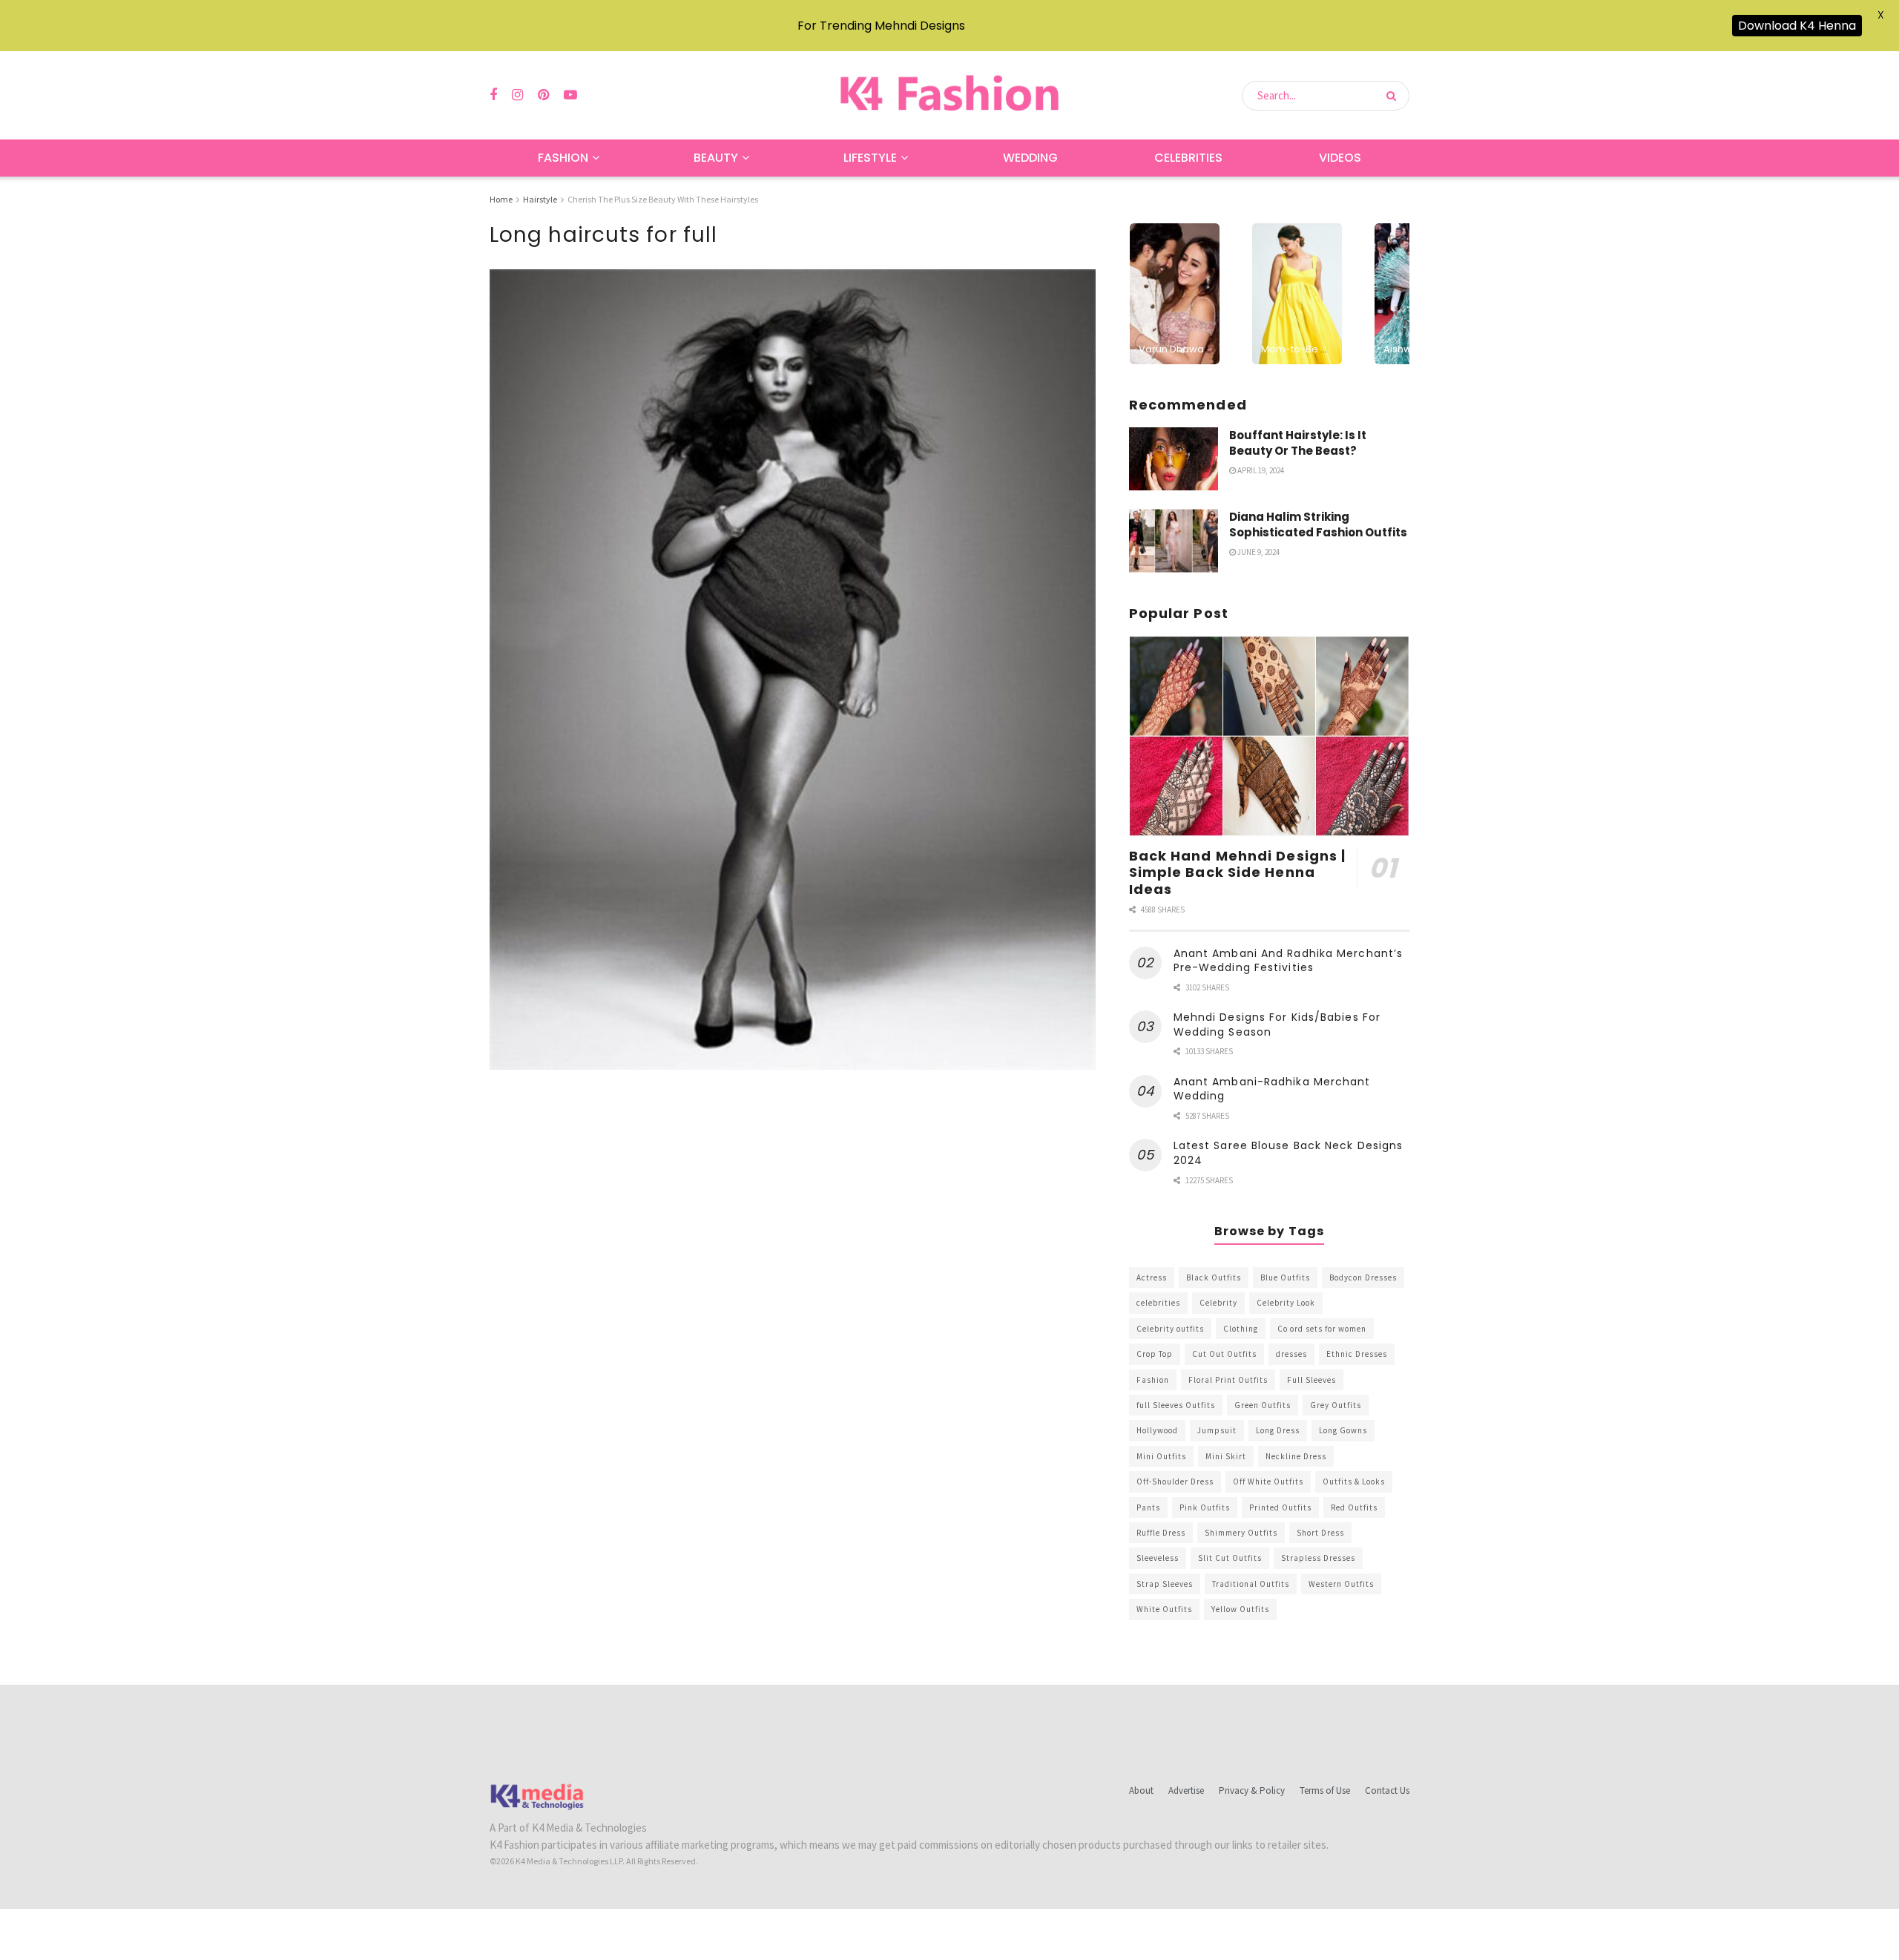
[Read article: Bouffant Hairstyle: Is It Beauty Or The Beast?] (1174, 459)
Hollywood (1157, 1430)
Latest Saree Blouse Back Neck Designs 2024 (1289, 1153)
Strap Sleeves (1165, 1584)
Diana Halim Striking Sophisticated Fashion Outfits (1318, 524)
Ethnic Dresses (1357, 1354)
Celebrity (1218, 1303)
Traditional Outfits (1251, 1584)
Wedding (1030, 158)
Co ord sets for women (1322, 1329)
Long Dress (1278, 1430)
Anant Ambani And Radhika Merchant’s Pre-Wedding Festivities (1289, 961)
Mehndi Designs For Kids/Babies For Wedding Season (1277, 1025)
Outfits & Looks (1354, 1481)
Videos (1340, 158)
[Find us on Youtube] (570, 95)
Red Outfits (1354, 1507)
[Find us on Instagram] (517, 95)
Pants (1148, 1507)
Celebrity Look (1286, 1303)
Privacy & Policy (1252, 1790)
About (1141, 1790)
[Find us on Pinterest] (543, 95)
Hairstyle (540, 199)
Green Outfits (1263, 1405)
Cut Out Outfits (1224, 1354)
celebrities (1158, 1303)
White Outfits (1164, 1609)
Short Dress (1320, 1533)
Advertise (1186, 1790)
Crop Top (1155, 1354)
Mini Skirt (1226, 1456)
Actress (1152, 1277)
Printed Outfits (1280, 1507)
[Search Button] (1394, 96)
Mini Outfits (1161, 1456)
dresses (1291, 1354)
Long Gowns (1343, 1430)
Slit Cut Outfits (1230, 1558)
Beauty (716, 158)
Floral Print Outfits (1228, 1380)
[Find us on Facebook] (493, 95)
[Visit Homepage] (949, 95)
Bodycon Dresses (1363, 1277)
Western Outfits (1341, 1584)
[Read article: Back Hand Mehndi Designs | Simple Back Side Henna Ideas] (1269, 736)
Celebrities (1188, 158)
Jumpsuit (1217, 1430)
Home (501, 199)
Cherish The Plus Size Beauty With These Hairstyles (663, 199)
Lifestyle (870, 158)
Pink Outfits (1205, 1507)
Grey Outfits (1336, 1405)
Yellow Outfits (1240, 1609)
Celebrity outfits (1170, 1329)
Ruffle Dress (1161, 1533)
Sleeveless (1158, 1558)
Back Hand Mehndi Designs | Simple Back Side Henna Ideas (1238, 872)
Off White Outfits (1268, 1481)
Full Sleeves (1311, 1380)
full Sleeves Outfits (1176, 1405)
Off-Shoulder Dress (1175, 1481)
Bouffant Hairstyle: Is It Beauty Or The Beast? (1298, 443)
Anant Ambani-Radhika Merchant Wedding (1272, 1089)
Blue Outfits (1285, 1277)
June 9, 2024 (1258, 552)
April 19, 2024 (1260, 470)
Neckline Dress (1296, 1456)
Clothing (1241, 1329)
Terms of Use (1325, 1790)
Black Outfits (1214, 1277)
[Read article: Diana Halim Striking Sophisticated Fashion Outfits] (1174, 541)
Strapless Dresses (1318, 1558)
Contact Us (1387, 1790)
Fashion (563, 158)
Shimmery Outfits (1241, 1533)
